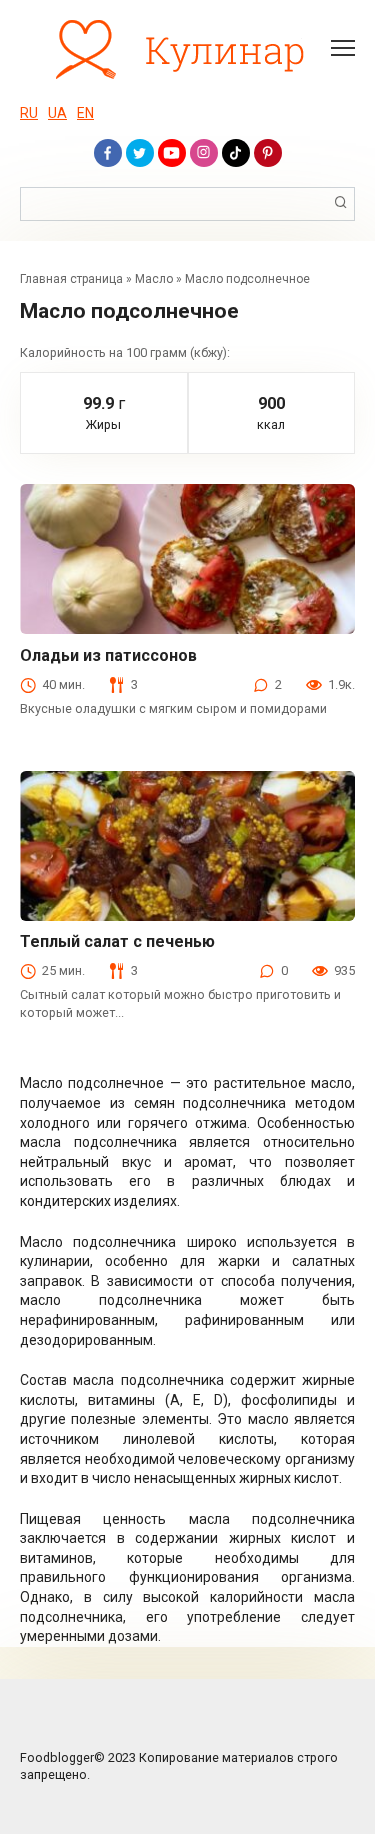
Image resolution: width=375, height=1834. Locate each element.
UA (57, 113)
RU (29, 113)
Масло (154, 279)
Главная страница (71, 279)
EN (85, 113)
